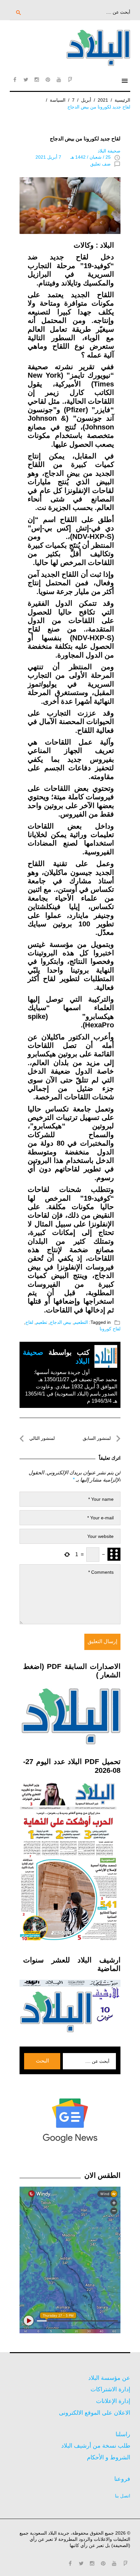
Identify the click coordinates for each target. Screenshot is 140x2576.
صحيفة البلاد (109, 151)
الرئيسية (122, 100)
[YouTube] (59, 80)
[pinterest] (48, 80)
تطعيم (42, 1322)
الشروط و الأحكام (109, 2457)
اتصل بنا (123, 2496)
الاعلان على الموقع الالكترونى (95, 2413)
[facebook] (15, 80)
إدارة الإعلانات (113, 2401)
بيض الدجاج (61, 1322)
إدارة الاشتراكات (110, 2389)
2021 (103, 100)
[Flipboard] (70, 80)
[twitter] (26, 80)
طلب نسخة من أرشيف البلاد (96, 2446)
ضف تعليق (100, 164)
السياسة (58, 100)
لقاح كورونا (110, 1329)
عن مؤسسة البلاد (109, 2378)
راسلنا (123, 2434)
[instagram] (37, 80)
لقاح (29, 1322)
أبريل (86, 100)
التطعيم (81, 1322)
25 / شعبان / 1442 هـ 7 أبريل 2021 (73, 157)
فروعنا (122, 2479)
